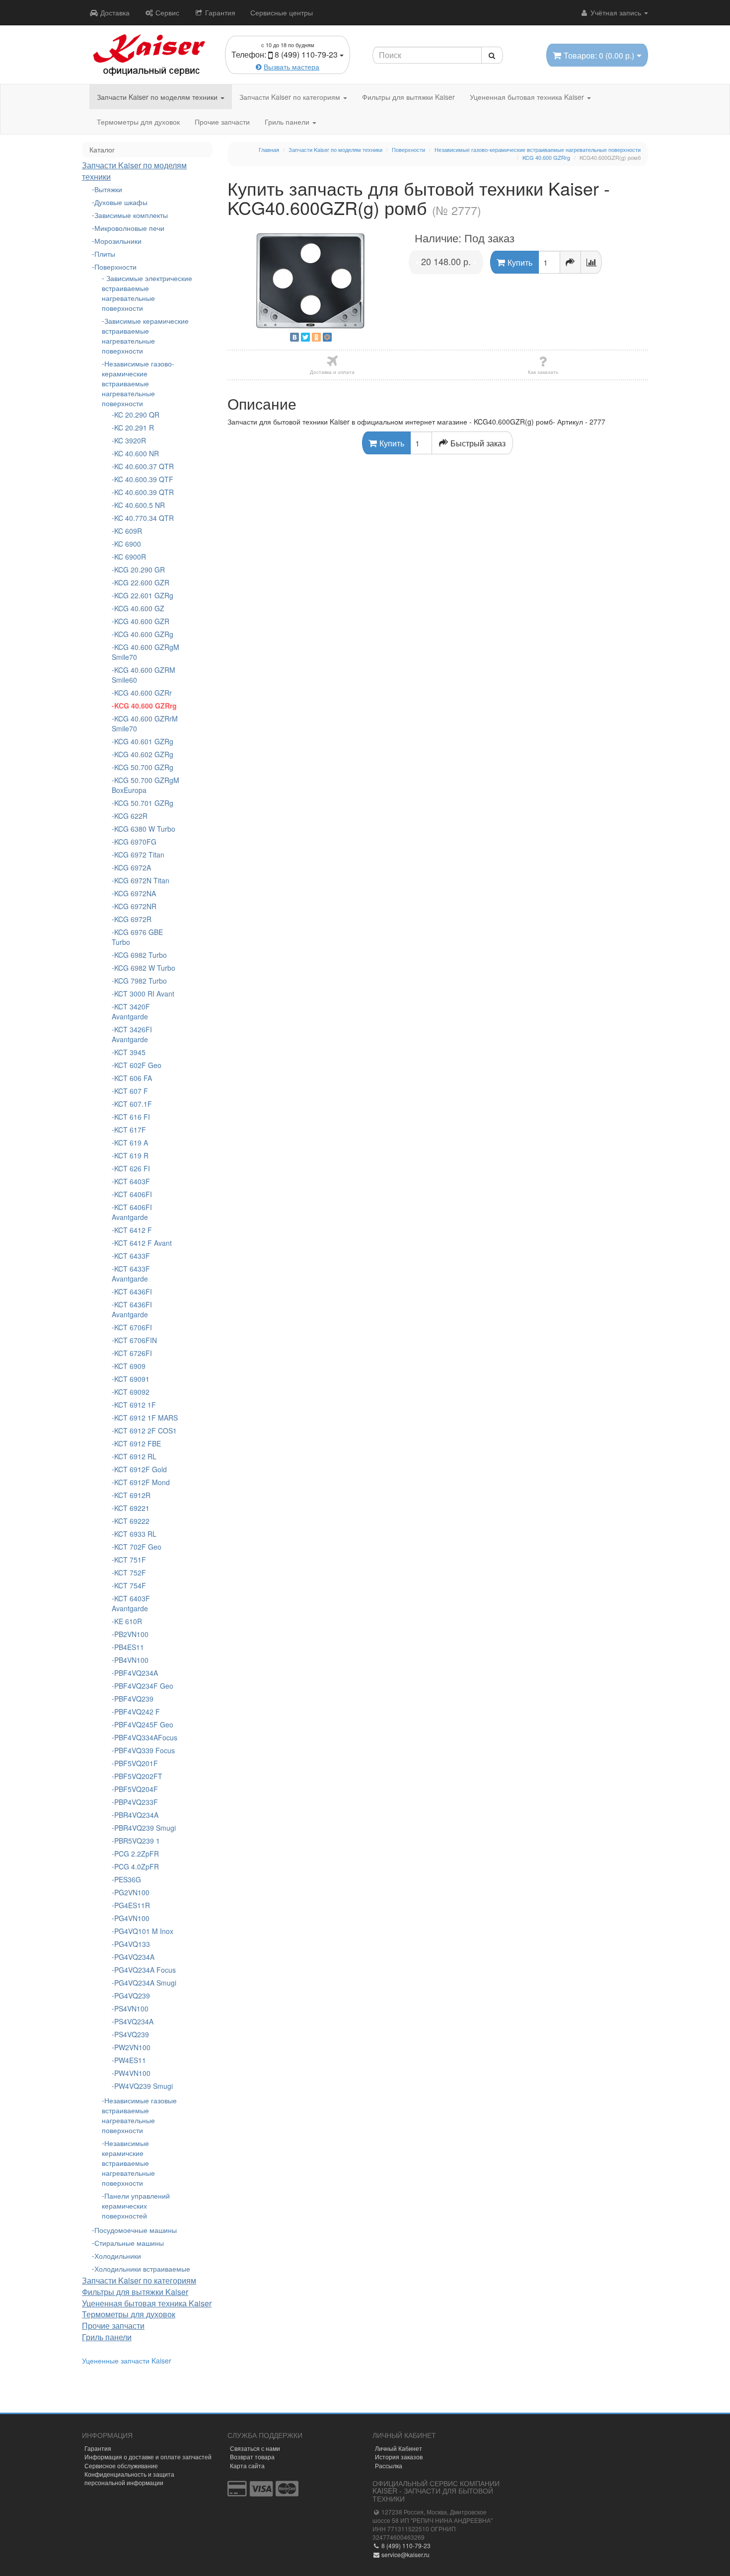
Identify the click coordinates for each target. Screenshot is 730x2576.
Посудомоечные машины (136, 2230)
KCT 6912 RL (135, 1456)
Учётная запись (616, 12)
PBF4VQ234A (136, 1673)
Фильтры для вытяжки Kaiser (408, 97)
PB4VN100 (131, 1660)
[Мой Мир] (327, 337)
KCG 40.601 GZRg (144, 741)
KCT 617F (130, 1130)
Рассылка (389, 2466)
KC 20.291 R (134, 428)
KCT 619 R (131, 1155)
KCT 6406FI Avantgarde (132, 1212)
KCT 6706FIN (136, 1340)
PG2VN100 (132, 1892)
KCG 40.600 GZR (142, 621)
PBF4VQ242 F (137, 1712)
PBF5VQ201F (136, 1763)
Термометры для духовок (138, 122)
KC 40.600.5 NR (140, 505)
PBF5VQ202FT (138, 1776)
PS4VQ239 (132, 2034)
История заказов (399, 2457)
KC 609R (128, 531)
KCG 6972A (133, 867)
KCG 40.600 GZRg (144, 634)
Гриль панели (288, 122)
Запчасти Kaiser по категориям (291, 97)
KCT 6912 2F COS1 (146, 1431)
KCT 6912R (132, 1495)
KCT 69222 (132, 1521)
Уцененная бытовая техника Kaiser (528, 97)
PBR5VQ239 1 (137, 1841)
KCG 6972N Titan (142, 880)
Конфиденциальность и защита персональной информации (129, 2478)
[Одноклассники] (316, 337)
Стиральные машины (129, 2243)
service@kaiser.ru (405, 2554)
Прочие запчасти (222, 122)
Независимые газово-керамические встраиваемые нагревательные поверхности (138, 383)
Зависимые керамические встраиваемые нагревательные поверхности (145, 336)
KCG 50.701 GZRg (144, 803)
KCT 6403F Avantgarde (131, 1603)
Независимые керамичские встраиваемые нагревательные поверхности (128, 2163)
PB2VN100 (131, 1634)
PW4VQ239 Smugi (144, 2086)
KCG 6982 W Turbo (145, 968)
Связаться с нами (255, 2448)
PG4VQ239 (132, 1996)
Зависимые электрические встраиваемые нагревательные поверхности (147, 293)
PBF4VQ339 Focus (145, 1750)
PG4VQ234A (134, 1957)
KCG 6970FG (135, 842)
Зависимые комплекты (131, 215)
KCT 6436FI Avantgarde (132, 1309)
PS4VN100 (131, 2008)
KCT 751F (130, 1560)
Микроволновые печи (129, 228)
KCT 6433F (132, 1256)
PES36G (128, 1879)
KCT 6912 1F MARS (146, 1418)
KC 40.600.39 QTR (144, 492)
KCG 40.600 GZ (139, 608)
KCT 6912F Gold (141, 1469)
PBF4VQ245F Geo (144, 1724)
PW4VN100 (132, 2073)
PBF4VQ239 (134, 1699)
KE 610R (128, 1621)
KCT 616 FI (132, 1117)
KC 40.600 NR (137, 453)
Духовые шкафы (121, 202)
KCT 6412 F (133, 1230)
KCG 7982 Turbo (141, 981)
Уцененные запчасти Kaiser (127, 2361)
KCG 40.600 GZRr (143, 693)
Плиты (105, 254)
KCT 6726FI (133, 1353)
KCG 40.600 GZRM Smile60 (144, 675)
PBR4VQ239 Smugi (145, 1828)
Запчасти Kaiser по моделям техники (158, 97)
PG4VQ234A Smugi (145, 1983)
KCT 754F (130, 1585)
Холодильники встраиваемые (142, 2269)
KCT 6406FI (133, 1194)
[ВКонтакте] (294, 337)
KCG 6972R (133, 919)
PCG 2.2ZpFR (137, 1854)
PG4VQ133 (132, 1944)
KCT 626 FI (132, 1168)
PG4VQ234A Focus (145, 1970)
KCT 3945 (130, 1052)
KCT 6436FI (133, 1291)
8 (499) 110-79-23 (405, 2545)
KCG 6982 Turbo (141, 955)
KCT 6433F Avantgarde (131, 1274)
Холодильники (118, 2256)
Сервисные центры (282, 12)
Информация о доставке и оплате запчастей (148, 2457)
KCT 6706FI (133, 1327)
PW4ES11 (130, 2060)
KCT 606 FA (133, 1078)
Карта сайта (247, 2466)
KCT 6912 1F (135, 1405)
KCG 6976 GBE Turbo (137, 937)
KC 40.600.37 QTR (144, 466)
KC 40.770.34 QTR (144, 518)
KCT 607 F (131, 1091)
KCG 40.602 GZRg (144, 754)
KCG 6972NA (135, 893)
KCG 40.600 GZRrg (146, 706)
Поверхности (115, 267)
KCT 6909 (130, 1366)
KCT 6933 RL (135, 1534)
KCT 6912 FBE (138, 1443)
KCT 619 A (131, 1143)
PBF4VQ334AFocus (146, 1737)
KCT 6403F (132, 1181)
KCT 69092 (132, 1392)
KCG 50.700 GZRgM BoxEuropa (146, 785)
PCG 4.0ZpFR (137, 1866)
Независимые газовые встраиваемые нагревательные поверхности (139, 2115)
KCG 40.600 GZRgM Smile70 (146, 652)
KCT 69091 (132, 1379)
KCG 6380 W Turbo (145, 829)
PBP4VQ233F (136, 1802)
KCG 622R (131, 816)
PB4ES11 (129, 1647)
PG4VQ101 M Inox (144, 1931)
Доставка (114, 12)
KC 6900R (130, 557)
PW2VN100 (132, 2047)
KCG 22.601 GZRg (144, 595)
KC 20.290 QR (137, 415)
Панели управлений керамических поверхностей (136, 2206)
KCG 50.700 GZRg (144, 767)
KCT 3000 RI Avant (144, 994)
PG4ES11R (132, 1905)
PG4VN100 (132, 1918)
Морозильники (118, 241)
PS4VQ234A (134, 2021)
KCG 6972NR (135, 906)
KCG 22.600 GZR (142, 582)
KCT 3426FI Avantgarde (132, 1034)
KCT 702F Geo (138, 1547)
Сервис (166, 12)
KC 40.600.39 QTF (144, 479)
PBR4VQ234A (136, 1815)
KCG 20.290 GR (140, 570)
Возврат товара (252, 2457)
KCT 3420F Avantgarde (131, 1011)
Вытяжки (108, 189)
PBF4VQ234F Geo (144, 1686)
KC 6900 (128, 544)
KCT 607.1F (133, 1104)
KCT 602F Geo (138, 1065)
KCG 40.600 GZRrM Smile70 (145, 723)
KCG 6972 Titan (139, 855)
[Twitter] (305, 337)
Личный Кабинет (399, 2448)
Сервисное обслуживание (121, 2466)
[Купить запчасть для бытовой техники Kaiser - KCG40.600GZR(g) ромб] (311, 281)
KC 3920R (130, 440)
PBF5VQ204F (136, 1789)
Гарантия (219, 12)
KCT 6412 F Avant (143, 1243)
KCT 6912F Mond (142, 1482)
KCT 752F (130, 1573)
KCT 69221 (132, 1508)
